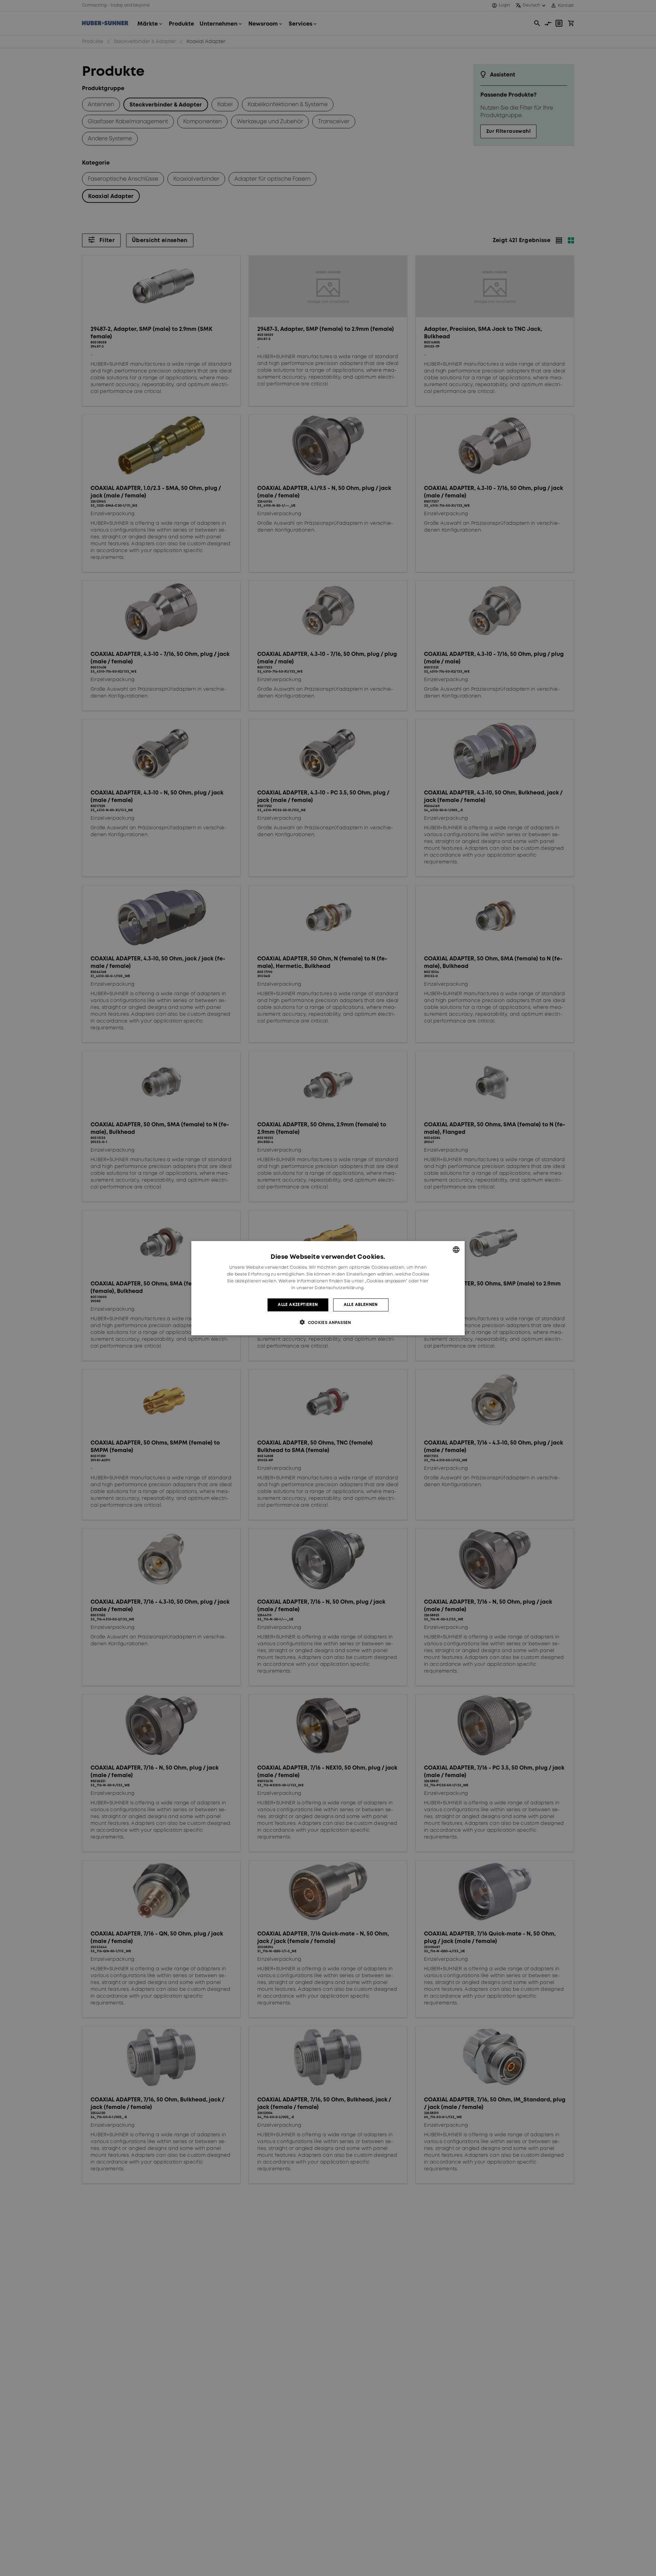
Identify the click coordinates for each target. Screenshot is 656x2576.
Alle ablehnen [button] (361, 1304)
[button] (328, 1322)
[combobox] (456, 1250)
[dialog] (328, 1288)
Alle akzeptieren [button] (298, 1304)
